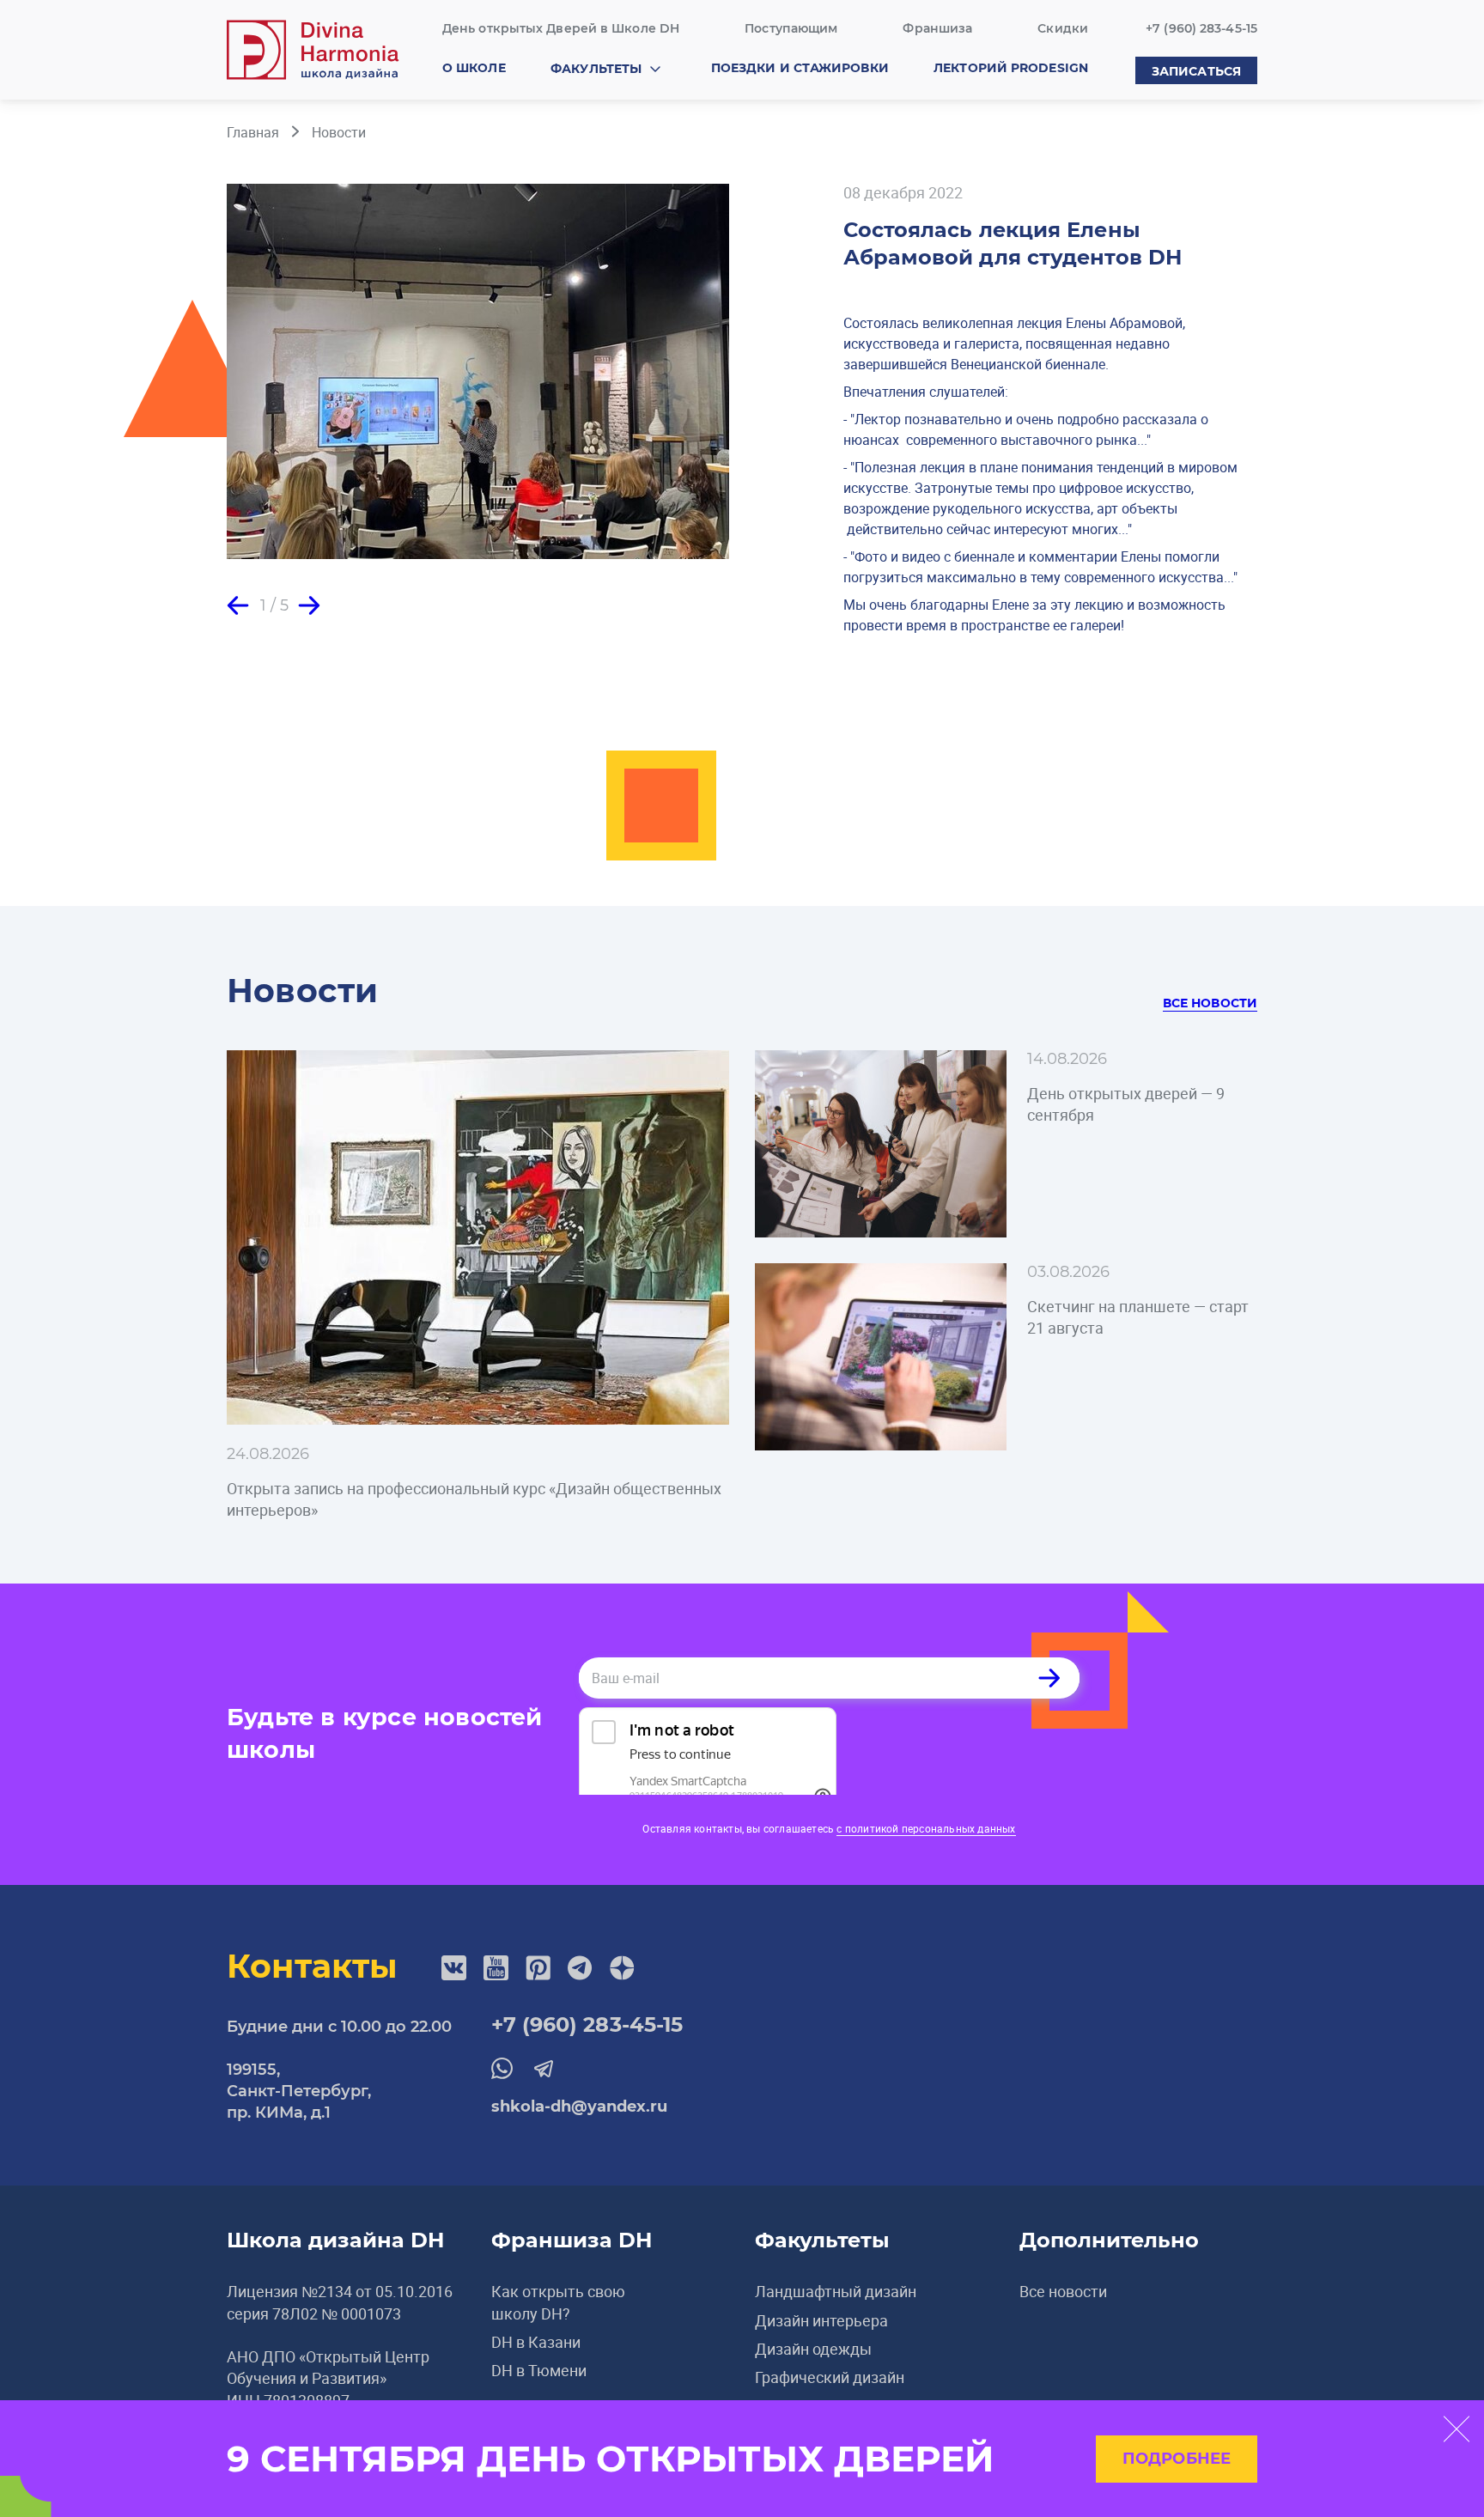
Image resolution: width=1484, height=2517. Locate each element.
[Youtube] (496, 1968)
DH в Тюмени (539, 2370)
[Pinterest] (538, 1968)
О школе (474, 68)
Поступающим (791, 28)
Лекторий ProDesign (1011, 68)
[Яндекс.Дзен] (622, 1968)
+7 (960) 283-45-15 (1201, 28)
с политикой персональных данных (926, 1828)
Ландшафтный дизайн (836, 2291)
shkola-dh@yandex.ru (579, 2107)
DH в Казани (536, 2342)
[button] (238, 605)
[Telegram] (580, 1968)
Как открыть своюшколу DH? (558, 2302)
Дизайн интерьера (821, 2320)
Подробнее (1177, 2459)
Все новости (1210, 1003)
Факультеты (596, 69)
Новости (339, 132)
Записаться (1196, 71)
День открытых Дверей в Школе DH (561, 28)
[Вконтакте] (454, 1968)
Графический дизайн (830, 2377)
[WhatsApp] (502, 2069)
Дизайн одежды (813, 2349)
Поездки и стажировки (800, 68)
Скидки (1063, 28)
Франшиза (937, 28)
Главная (253, 132)
